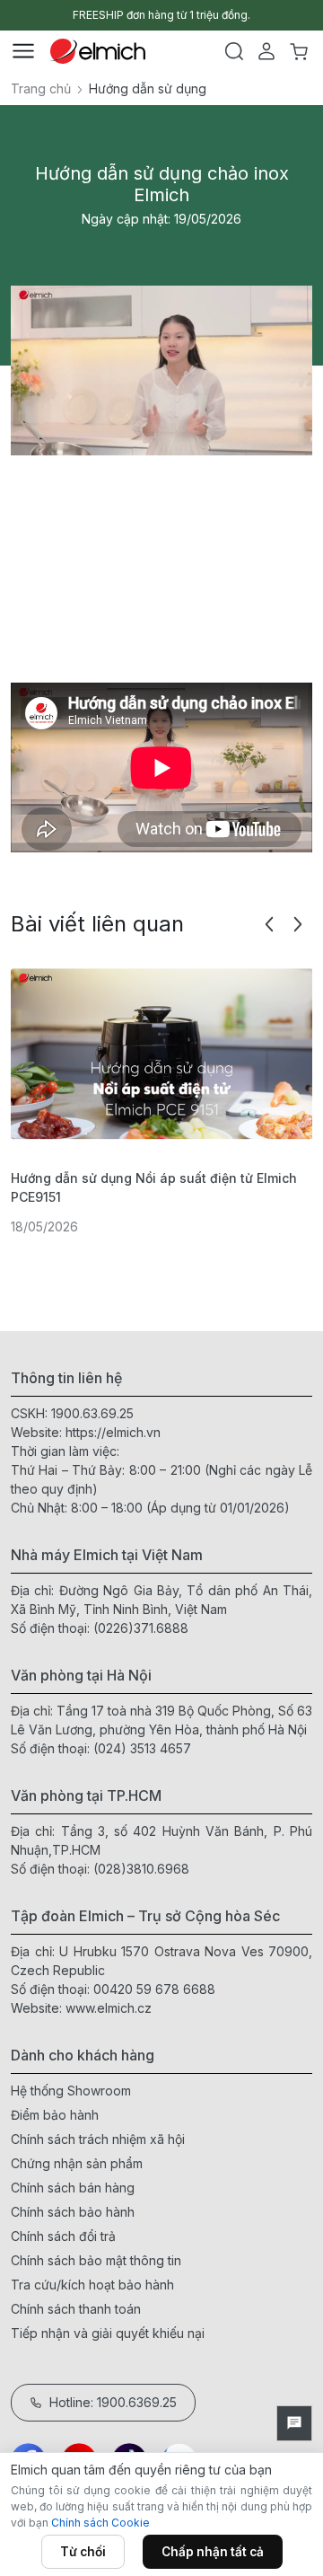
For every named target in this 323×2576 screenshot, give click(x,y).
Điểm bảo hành (55, 2115)
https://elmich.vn (113, 1432)
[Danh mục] (23, 51)
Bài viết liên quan (97, 924)
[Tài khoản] (266, 51)
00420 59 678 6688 (154, 1989)
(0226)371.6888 (141, 1628)
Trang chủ (41, 88)
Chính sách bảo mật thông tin (96, 2260)
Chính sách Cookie (100, 2523)
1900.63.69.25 (92, 1413)
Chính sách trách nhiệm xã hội (98, 2139)
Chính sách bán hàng (73, 2188)
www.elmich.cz (109, 2008)
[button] (269, 924)
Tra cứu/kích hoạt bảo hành (92, 2285)
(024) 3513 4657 (142, 1748)
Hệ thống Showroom (71, 2091)
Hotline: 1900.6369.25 (113, 2402)
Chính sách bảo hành (73, 2212)
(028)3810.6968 (141, 1869)
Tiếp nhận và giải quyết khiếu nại (108, 2333)
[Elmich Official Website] (98, 51)
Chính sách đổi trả (63, 2236)
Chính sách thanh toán (76, 2309)
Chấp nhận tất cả (213, 2552)
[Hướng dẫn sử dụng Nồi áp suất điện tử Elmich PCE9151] (161, 1054)
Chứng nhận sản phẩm (77, 2163)
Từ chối (83, 2552)
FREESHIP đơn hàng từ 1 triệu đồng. (161, 15)
